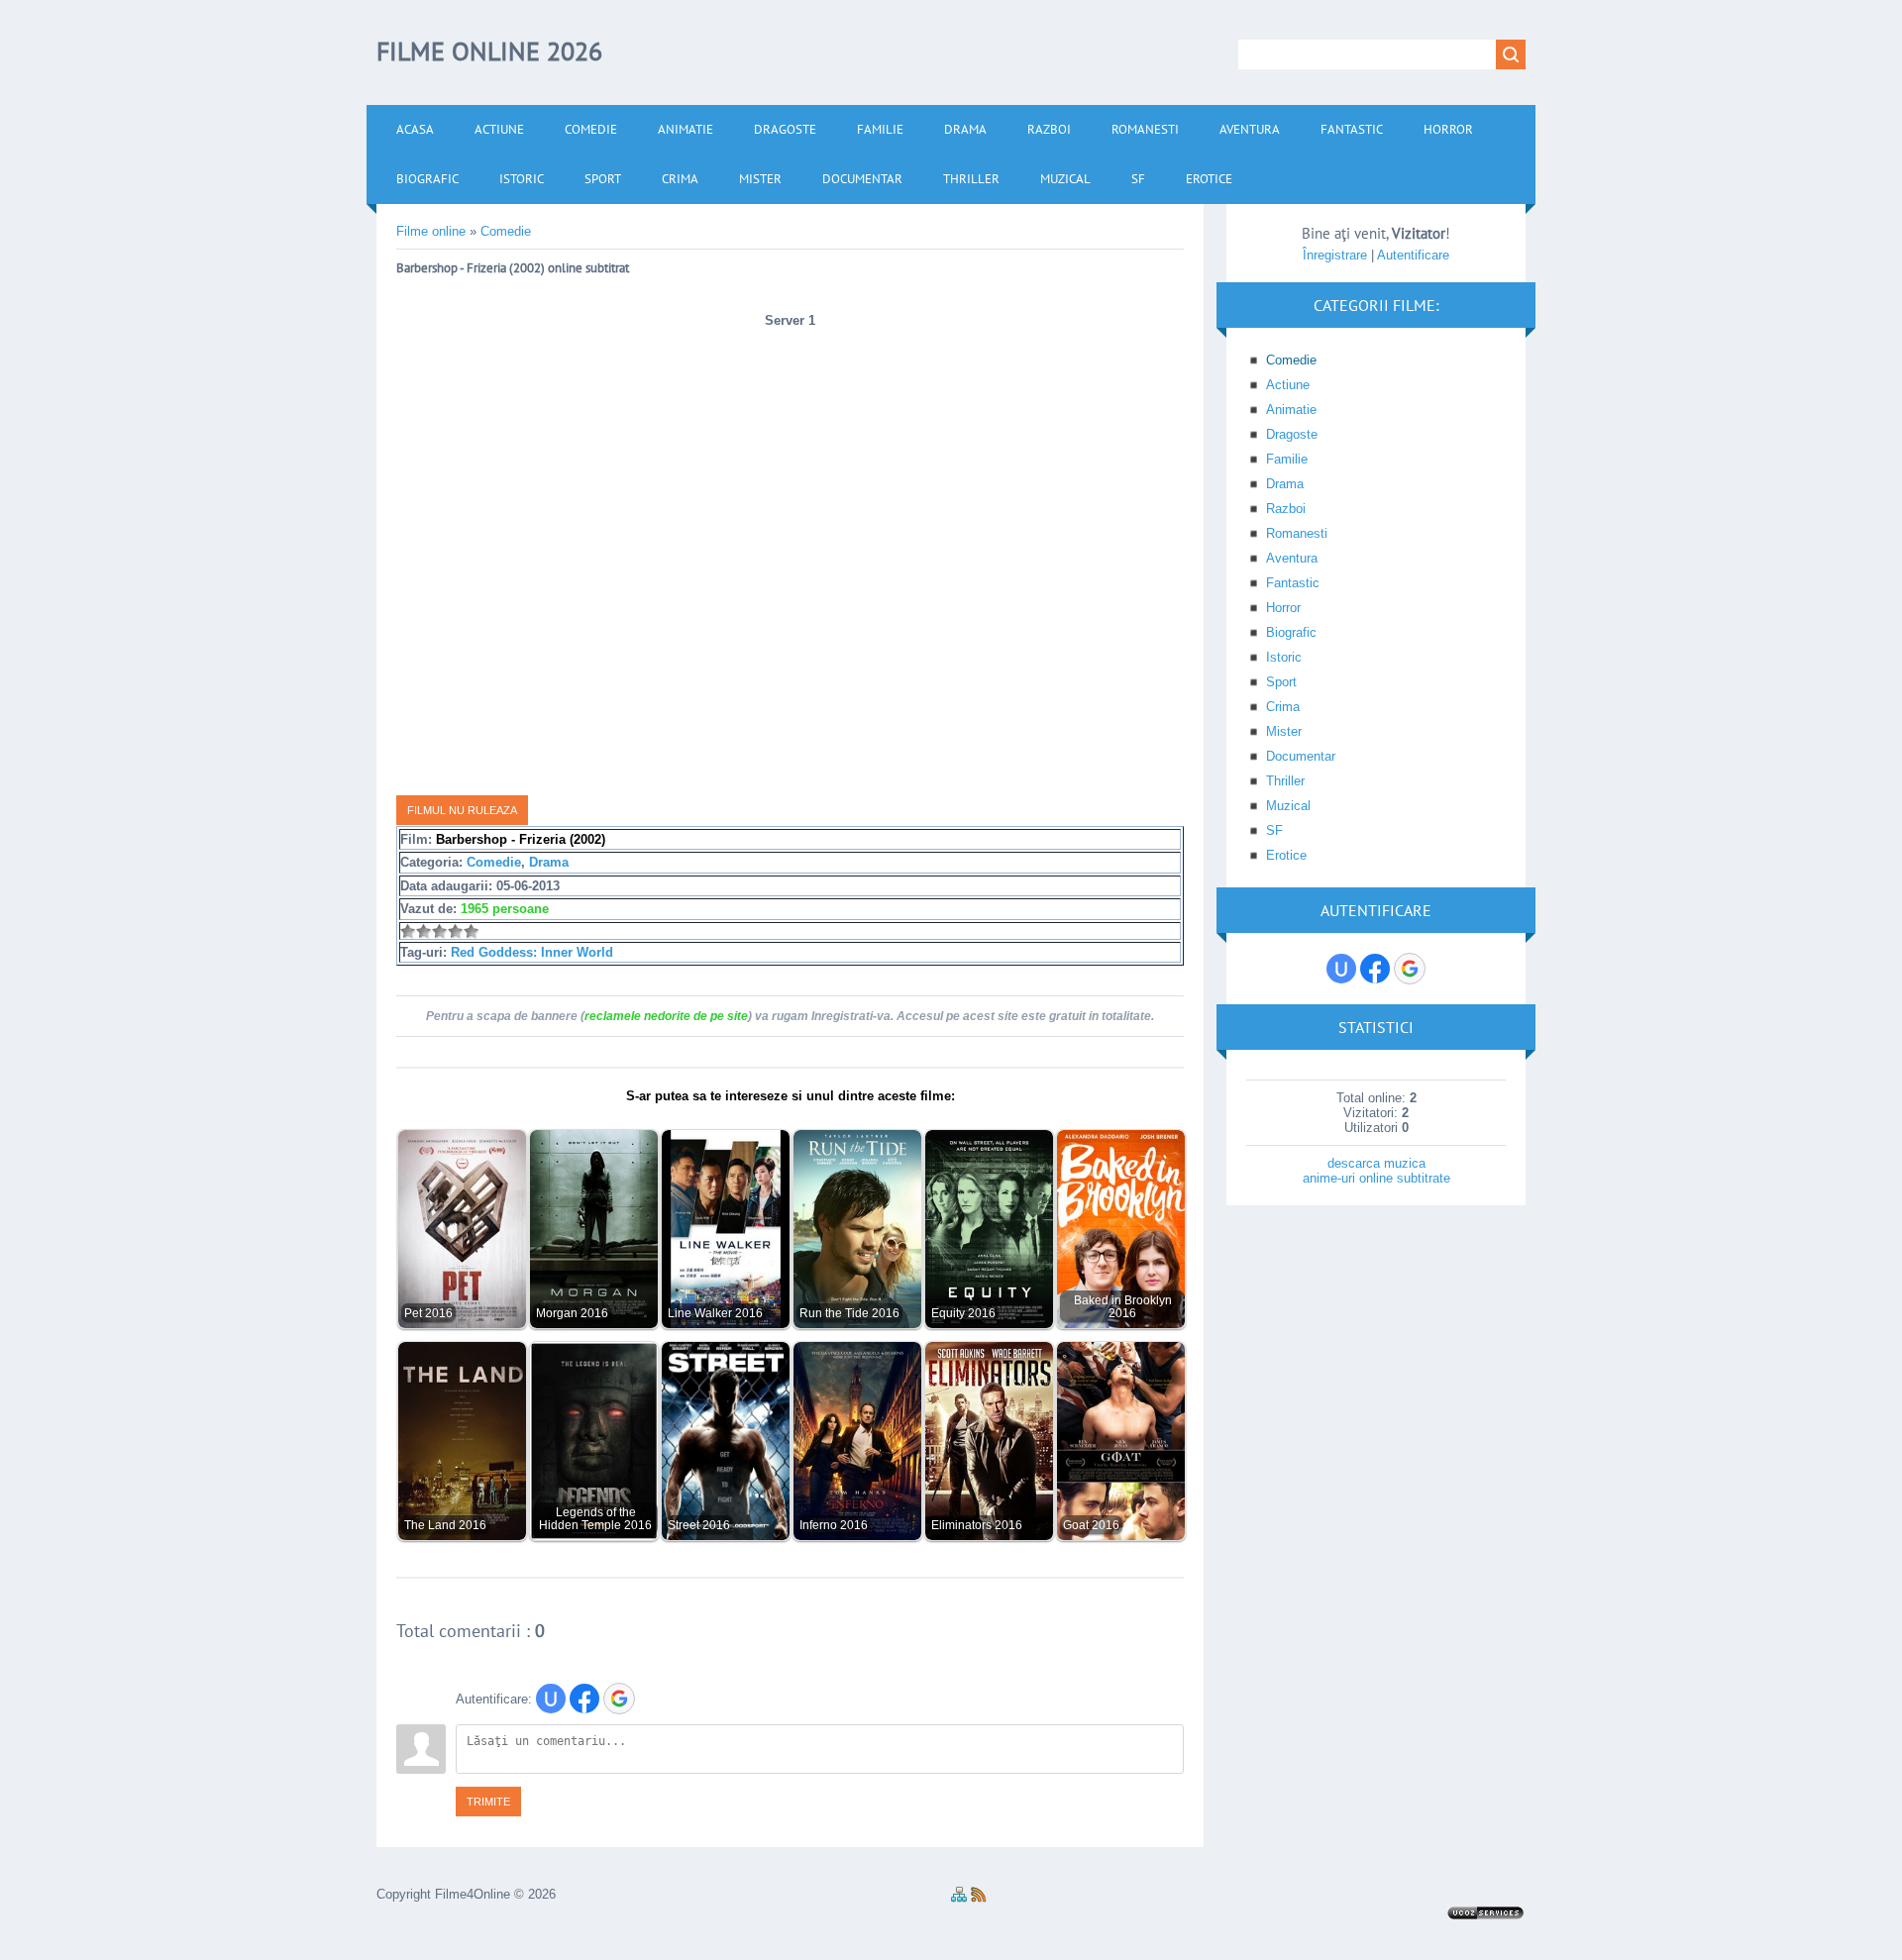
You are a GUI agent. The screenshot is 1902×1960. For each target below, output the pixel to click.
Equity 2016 (963, 1313)
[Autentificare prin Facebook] (584, 1699)
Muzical (1288, 806)
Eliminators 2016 (977, 1525)
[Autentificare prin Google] (619, 1699)
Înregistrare (1335, 255)
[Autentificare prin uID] (551, 1699)
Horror (1283, 608)
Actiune (1288, 385)
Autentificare (1413, 255)
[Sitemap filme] (959, 1898)
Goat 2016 (1091, 1525)
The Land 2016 (445, 1525)
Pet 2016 (428, 1313)
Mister (1284, 731)
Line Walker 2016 (715, 1313)
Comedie (494, 862)
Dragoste (1292, 434)
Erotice (1286, 855)
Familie (1287, 459)
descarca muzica (1376, 1163)
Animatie (1291, 410)
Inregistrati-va (851, 1016)
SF (1274, 830)
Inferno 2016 (834, 1525)
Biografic (1291, 632)
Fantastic (1293, 583)
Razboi (1286, 509)
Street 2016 (699, 1525)
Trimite (488, 1802)
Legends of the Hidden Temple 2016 (595, 1518)
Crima (1283, 707)
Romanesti (1297, 533)
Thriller (1285, 781)
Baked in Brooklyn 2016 (1123, 1306)
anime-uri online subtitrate (1376, 1178)
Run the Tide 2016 (849, 1313)
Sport (1281, 682)
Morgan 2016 (572, 1313)
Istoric (1284, 657)
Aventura (1292, 558)
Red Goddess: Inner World (532, 952)
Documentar (1301, 756)
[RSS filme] (979, 1898)
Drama (549, 862)
